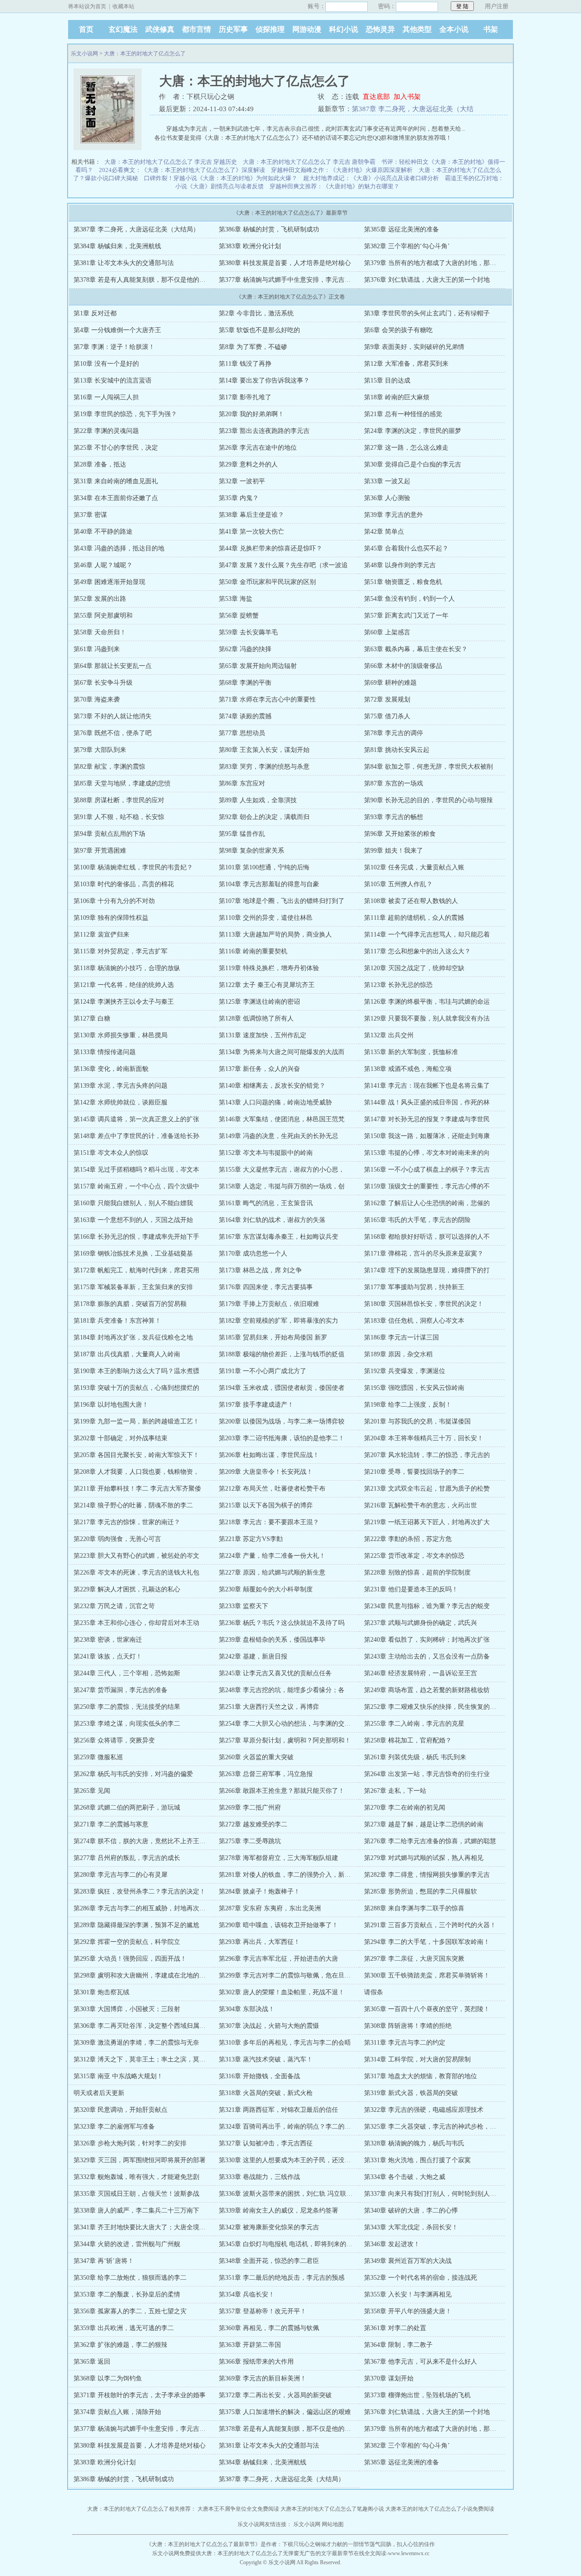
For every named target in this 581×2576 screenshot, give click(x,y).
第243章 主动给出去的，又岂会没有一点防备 (427, 1656)
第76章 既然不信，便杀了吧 (113, 733)
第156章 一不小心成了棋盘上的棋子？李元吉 (427, 1170)
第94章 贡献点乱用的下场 (109, 834)
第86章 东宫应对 (242, 783)
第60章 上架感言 (387, 632)
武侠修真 (160, 29)
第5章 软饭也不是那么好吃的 (259, 330)
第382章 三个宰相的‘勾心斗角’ (407, 246)
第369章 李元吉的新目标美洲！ (263, 2378)
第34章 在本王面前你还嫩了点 (116, 498)
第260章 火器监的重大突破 (256, 1757)
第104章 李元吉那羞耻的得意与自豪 (269, 884)
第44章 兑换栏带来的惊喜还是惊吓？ (271, 548)
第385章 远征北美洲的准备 (401, 229)
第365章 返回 (92, 2362)
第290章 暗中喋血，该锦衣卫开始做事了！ (278, 1925)
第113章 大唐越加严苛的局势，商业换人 (275, 935)
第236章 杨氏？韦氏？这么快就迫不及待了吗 (282, 1623)
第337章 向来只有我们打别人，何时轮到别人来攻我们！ (443, 2194)
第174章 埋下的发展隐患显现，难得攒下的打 (427, 1270)
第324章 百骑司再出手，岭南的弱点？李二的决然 (288, 2127)
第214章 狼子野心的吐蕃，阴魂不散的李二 (133, 1505)
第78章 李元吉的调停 (394, 733)
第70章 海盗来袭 (97, 699)
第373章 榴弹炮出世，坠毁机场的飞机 (417, 2395)
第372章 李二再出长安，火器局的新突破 (275, 2395)
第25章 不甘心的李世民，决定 (116, 448)
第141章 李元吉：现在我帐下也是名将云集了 (427, 1086)
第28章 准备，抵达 (100, 464)
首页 (86, 29)
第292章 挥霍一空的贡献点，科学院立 (127, 1942)
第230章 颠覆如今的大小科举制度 (266, 1589)
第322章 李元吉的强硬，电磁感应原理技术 (424, 2110)
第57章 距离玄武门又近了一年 (406, 616)
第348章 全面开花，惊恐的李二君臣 (269, 2261)
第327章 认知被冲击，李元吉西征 (266, 2143)
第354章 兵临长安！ (247, 2294)
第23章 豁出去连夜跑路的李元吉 (264, 431)
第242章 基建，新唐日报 (253, 1656)
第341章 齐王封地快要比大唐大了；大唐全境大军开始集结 (155, 2227)
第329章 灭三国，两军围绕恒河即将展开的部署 (140, 2160)
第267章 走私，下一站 (395, 1791)
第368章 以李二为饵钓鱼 (108, 2378)
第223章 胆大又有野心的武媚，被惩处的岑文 (136, 1556)
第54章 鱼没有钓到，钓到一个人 (409, 599)
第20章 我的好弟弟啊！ (251, 414)
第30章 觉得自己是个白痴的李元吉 (413, 464)
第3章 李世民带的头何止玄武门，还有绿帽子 (427, 313)
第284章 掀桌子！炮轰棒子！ (259, 1892)
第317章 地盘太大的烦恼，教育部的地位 (421, 2076)
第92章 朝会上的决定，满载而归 (264, 817)
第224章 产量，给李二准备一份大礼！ (272, 1556)
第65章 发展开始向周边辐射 (258, 666)
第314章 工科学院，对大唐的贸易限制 (417, 2059)
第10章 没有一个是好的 (106, 364)
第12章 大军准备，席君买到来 (406, 364)
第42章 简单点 (384, 532)
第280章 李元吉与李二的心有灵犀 (121, 1875)
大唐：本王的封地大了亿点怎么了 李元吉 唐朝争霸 (309, 162)
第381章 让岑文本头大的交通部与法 (124, 263)
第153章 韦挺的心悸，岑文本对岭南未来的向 (427, 1153)
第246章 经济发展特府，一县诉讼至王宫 (421, 1673)
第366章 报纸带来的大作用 (256, 2362)
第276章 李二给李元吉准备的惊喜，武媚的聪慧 (430, 1841)
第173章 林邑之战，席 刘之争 (260, 1270)
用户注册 (497, 6)
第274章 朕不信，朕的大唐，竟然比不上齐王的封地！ (149, 1841)
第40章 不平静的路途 (103, 532)
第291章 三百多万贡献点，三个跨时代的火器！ (430, 1925)
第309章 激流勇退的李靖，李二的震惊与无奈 (136, 2043)
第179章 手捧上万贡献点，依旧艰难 (269, 1304)
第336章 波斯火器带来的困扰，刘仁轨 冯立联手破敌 (292, 2194)
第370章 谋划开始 (389, 2378)
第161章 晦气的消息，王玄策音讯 (266, 1203)
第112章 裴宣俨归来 (101, 935)
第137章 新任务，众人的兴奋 (259, 1069)
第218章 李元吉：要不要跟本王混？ (269, 1522)
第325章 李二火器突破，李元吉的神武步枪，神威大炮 (440, 2127)
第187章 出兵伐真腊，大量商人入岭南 (127, 1354)
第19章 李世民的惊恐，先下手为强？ (125, 414)
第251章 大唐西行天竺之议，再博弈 (269, 1707)
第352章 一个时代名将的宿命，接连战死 (421, 2278)
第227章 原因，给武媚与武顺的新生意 (272, 1573)
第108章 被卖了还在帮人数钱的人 (411, 901)
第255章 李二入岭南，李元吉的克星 (414, 1724)
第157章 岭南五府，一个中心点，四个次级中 (136, 1186)
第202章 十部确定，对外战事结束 (121, 1438)
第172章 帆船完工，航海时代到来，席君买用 (136, 1270)
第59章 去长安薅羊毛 (248, 632)
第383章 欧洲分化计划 (250, 246)
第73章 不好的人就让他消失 (113, 716)
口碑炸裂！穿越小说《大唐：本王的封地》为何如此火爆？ (221, 178)
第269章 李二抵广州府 (250, 1808)
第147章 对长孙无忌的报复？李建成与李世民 (427, 1119)
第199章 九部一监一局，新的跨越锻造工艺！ (136, 1421)
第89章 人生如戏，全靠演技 (258, 800)
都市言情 (197, 29)
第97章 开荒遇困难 (100, 851)
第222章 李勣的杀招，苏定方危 (408, 1539)
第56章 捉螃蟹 (239, 616)
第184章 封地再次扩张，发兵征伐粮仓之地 (133, 1337)
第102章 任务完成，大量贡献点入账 (414, 867)
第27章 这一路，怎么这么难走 (406, 448)
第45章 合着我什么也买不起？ (406, 548)
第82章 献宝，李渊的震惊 (109, 767)
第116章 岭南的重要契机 (253, 951)
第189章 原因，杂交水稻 (398, 1354)
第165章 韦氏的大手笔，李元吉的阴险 (417, 1220)
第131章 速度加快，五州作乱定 (263, 1035)
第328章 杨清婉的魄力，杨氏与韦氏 (414, 2143)
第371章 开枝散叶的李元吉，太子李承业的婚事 (140, 2395)
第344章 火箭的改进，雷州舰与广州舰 (127, 2244)
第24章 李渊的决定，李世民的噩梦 (413, 431)
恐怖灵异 (380, 29)
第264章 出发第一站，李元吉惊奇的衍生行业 (427, 1774)
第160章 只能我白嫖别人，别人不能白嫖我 (133, 1203)
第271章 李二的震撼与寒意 (111, 1824)
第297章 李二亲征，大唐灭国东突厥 (414, 1959)
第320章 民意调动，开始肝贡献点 (121, 2110)
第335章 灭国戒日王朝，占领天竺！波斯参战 (136, 2194)
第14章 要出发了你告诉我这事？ (264, 380)
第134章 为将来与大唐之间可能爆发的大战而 (282, 1052)
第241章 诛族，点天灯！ (108, 1656)
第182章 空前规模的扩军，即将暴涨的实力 (278, 1321)
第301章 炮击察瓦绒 (101, 1992)
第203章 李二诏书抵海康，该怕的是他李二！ (282, 1438)
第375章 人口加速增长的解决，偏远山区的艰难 (285, 2412)
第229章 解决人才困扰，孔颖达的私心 (127, 1589)
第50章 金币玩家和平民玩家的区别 (267, 582)
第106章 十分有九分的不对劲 (114, 901)
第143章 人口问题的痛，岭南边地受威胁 (275, 1102)
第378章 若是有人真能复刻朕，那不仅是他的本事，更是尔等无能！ (168, 280)
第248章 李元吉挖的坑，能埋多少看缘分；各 (282, 1690)
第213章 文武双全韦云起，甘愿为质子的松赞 (427, 1489)
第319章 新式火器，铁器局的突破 (411, 2093)
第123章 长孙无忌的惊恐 (398, 985)
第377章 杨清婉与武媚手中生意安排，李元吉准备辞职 (294, 280)
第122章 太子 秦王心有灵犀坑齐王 (267, 985)
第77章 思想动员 (242, 733)
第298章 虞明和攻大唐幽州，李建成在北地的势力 (143, 1975)
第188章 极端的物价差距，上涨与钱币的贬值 (282, 1354)
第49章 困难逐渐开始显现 (109, 582)
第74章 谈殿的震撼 (245, 716)
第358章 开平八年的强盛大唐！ (408, 2311)
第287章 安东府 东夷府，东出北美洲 (270, 1908)
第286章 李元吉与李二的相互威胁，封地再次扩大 (143, 1908)
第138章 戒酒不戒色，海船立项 (408, 1069)
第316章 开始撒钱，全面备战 (259, 2076)
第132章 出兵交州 (389, 1035)
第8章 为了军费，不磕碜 (253, 347)
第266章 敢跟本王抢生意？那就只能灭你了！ (282, 1791)
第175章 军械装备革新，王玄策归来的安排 (133, 1287)
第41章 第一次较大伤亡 (251, 532)
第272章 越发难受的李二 (253, 1824)
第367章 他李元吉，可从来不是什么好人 (421, 2362)
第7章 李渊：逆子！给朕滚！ (114, 347)
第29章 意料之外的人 (248, 464)
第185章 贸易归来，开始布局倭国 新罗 (273, 1337)
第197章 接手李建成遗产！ (256, 1405)
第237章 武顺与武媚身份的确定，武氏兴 (421, 1623)
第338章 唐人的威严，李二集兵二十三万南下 (136, 2210)
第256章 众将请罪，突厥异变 (114, 1740)
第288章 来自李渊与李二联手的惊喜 (414, 1908)
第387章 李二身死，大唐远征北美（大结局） (136, 229)
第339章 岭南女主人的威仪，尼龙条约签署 (278, 2210)
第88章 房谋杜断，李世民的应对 (119, 800)
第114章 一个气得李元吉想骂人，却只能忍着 (427, 935)
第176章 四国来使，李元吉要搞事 (266, 1287)
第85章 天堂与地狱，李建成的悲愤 (122, 783)
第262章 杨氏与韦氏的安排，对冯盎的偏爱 (133, 1774)
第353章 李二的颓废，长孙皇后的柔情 (127, 2294)
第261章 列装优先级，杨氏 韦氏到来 (415, 1757)
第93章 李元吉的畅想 (394, 817)
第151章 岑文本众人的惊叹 (111, 1153)
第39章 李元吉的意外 (394, 515)
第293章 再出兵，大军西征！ (259, 1942)
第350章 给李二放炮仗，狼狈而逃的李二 (130, 2278)
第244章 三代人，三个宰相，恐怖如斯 (127, 1673)
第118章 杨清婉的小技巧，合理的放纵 (127, 968)
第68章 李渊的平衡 (245, 683)
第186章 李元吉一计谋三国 (401, 1337)
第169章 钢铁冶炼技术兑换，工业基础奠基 (133, 1254)
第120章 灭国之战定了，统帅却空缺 (414, 968)
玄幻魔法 (123, 29)
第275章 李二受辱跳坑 (250, 1841)
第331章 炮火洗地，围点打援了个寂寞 (417, 2160)
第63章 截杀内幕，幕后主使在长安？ (416, 649)
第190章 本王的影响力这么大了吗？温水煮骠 (136, 1371)
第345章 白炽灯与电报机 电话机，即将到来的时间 (289, 2244)
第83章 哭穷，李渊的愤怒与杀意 (264, 767)
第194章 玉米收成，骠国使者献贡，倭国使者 (282, 1388)
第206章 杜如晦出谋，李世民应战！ (269, 1455)
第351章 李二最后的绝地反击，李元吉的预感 (282, 2278)
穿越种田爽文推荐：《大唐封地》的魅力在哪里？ (335, 186)
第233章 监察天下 (244, 1606)
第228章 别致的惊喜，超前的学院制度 (417, 1573)
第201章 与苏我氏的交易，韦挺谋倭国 (417, 1421)
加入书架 (407, 97)
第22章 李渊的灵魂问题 (106, 431)
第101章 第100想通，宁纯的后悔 (264, 867)
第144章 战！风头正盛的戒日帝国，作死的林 (427, 1102)
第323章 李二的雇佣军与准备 (114, 2127)
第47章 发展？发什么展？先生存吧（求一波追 (283, 565)
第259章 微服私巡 (98, 1757)
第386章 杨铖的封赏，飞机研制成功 (269, 229)
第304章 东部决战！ (247, 2009)
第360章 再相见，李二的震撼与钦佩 (269, 2328)
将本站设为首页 (87, 6)
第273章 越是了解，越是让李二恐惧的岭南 (424, 1824)
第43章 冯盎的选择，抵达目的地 (119, 548)
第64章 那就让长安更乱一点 (113, 666)
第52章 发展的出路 (100, 599)
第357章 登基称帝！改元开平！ (263, 2311)
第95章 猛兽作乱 (242, 834)
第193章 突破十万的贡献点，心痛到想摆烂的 (136, 1388)
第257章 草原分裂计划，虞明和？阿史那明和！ (285, 1740)
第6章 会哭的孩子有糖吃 (398, 330)
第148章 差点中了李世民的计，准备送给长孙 (136, 1136)
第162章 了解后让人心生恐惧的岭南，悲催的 (427, 1203)
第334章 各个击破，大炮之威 (405, 2177)
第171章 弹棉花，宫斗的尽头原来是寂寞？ (424, 1254)
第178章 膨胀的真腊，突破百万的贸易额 (130, 1304)
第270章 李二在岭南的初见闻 (405, 1808)
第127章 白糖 (92, 1018)
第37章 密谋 (90, 515)
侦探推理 (270, 29)
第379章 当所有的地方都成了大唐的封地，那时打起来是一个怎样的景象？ (468, 263)
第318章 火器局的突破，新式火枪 (266, 2093)
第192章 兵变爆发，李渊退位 (405, 1371)
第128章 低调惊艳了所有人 (256, 1018)
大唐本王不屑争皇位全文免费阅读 (238, 2509)
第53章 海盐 (236, 599)
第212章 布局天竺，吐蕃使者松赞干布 (272, 1489)
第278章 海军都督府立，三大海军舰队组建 (278, 1858)
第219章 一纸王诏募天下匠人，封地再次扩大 (427, 1522)
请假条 (374, 1992)
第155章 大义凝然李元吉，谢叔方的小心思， (282, 1170)
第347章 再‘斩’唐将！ (104, 2261)
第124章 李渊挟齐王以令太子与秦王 (124, 1002)
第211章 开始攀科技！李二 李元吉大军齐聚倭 (137, 1489)
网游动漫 (307, 29)
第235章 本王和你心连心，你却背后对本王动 (136, 1623)
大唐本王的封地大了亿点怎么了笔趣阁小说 (332, 2509)
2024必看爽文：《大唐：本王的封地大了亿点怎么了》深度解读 (182, 170)
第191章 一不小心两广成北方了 (263, 1371)
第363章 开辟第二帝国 (250, 2345)
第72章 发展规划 (387, 699)
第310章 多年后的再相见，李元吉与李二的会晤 (285, 2043)
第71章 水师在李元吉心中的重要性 (267, 699)
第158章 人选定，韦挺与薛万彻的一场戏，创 (282, 1186)
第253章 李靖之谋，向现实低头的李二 (127, 1724)
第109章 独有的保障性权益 (111, 918)
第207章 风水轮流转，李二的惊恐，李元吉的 (427, 1455)
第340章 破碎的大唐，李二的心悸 (411, 2210)
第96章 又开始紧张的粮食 (400, 834)
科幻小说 (344, 29)
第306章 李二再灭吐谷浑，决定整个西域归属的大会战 (149, 2026)
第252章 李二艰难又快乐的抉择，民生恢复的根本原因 (440, 1707)
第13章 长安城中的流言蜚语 (113, 380)
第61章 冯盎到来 (97, 649)
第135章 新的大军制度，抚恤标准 (411, 1052)
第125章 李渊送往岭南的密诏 (259, 1002)
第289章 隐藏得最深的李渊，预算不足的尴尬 (136, 1925)
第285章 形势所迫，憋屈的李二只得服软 (421, 1892)
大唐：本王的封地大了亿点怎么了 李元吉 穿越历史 (171, 162)
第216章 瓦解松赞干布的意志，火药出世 (421, 1505)
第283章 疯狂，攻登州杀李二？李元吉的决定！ (140, 1892)
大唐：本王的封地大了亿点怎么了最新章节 (203, 2544)
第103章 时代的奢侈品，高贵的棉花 (124, 884)
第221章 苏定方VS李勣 (251, 1539)
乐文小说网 (84, 54)
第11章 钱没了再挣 (245, 364)
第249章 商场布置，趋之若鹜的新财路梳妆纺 (427, 1690)
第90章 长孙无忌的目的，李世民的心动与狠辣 (428, 800)
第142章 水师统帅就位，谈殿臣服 (121, 1102)
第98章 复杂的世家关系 (251, 851)
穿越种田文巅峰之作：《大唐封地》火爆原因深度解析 (342, 170)
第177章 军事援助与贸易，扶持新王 (414, 1287)
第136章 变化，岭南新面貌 (111, 1069)
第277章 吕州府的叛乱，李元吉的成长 (127, 1858)
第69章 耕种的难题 (390, 683)
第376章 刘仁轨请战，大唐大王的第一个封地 (427, 280)
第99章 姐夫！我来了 (394, 851)
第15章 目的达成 (387, 380)
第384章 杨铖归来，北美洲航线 (117, 246)
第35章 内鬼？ (239, 498)
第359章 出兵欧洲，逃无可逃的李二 (124, 2328)
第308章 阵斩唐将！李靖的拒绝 (408, 2026)
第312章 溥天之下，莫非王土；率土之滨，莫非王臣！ (149, 2059)
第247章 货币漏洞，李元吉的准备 (121, 1690)
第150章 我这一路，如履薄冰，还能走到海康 (427, 1136)
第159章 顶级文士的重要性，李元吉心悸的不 (427, 1186)
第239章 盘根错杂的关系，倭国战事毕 (272, 1640)
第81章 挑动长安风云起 (397, 750)
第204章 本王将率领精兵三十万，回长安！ (424, 1438)
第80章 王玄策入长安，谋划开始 (264, 750)
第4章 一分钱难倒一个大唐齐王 (117, 330)
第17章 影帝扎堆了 (245, 397)
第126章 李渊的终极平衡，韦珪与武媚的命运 (427, 1002)
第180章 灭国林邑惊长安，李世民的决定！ (424, 1304)
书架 (491, 29)
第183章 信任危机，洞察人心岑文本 (414, 1321)
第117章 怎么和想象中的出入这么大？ (417, 951)
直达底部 (376, 97)
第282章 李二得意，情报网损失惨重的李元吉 (427, 1875)
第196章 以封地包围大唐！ (111, 1405)
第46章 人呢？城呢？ (103, 565)
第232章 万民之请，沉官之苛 (114, 1606)
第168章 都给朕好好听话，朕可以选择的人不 (427, 1237)
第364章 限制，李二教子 (398, 2345)
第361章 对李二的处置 (395, 2328)
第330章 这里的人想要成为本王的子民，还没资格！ (291, 2160)
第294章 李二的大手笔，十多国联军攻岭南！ (427, 1942)
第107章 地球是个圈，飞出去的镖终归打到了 (282, 901)
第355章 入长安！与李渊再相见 (408, 2294)
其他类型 (417, 29)
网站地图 (333, 2524)
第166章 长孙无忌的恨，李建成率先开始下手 (136, 1237)
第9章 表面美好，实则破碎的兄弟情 (414, 347)
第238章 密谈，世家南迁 (108, 1640)
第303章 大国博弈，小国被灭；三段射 (127, 2009)
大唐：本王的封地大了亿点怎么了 (145, 54)
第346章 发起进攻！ (392, 2244)
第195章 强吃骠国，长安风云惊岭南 (414, 1388)
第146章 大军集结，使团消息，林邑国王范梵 (282, 1119)
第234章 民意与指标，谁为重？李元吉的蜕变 (427, 1606)
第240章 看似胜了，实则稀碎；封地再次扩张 (427, 1640)
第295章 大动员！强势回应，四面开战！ (130, 1959)
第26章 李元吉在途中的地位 (258, 448)
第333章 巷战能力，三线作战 (259, 2177)
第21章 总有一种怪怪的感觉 (403, 414)
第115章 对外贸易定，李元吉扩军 (121, 951)
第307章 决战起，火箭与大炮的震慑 (269, 2026)
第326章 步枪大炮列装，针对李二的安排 (130, 2143)
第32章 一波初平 (242, 481)
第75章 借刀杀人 (387, 716)
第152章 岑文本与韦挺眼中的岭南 (266, 1153)
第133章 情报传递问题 (105, 1052)
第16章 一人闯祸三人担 (106, 397)
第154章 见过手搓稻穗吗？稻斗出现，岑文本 (136, 1170)
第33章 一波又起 (387, 481)
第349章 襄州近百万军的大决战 (408, 2261)
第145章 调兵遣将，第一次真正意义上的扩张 (136, 1119)
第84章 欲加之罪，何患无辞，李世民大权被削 (428, 767)
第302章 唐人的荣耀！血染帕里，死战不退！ (282, 1992)
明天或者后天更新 (99, 2093)
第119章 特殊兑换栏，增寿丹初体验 (269, 968)
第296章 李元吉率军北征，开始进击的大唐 (278, 1959)
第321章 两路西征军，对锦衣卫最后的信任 (278, 2110)
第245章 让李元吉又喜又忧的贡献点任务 (275, 1673)
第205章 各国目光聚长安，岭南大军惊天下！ (136, 1455)
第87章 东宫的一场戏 (394, 783)
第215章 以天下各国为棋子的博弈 (266, 1505)
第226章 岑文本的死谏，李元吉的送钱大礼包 (136, 1573)
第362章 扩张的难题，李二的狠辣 (121, 2345)
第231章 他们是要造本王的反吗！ (411, 1589)
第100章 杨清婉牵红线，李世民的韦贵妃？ (133, 867)
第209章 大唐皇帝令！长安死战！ (266, 1472)
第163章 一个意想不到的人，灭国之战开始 (133, 1220)
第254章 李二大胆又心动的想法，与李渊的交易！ (288, 1724)
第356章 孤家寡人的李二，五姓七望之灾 (130, 2311)
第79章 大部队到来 (100, 750)
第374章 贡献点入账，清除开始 (117, 2412)
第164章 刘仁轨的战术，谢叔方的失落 (272, 1220)
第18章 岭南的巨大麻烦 (397, 397)
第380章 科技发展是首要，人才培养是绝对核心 (285, 263)
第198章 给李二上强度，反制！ (408, 1405)
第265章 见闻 (92, 1791)
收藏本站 (123, 6)
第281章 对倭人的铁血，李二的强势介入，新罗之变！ (294, 1875)
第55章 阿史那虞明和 (103, 616)
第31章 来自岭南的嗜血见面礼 (116, 481)
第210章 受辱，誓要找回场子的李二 (414, 1472)
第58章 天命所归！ (100, 632)
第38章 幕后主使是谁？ (251, 515)
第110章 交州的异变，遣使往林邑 (266, 918)
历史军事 (233, 29)
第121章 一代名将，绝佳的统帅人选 (124, 985)
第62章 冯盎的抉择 (245, 649)
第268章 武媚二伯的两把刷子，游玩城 (127, 1808)
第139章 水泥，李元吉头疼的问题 (121, 1086)
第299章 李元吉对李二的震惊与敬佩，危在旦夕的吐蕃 (294, 1975)
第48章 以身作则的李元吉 (400, 565)
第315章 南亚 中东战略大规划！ (118, 2076)
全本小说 (454, 29)
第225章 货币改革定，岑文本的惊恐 (414, 1556)
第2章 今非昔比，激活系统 (256, 313)
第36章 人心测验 (387, 498)
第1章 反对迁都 (95, 313)
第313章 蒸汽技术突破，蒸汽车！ (266, 2059)
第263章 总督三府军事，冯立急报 (266, 1774)
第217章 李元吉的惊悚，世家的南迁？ (127, 1522)
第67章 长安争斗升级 (103, 683)
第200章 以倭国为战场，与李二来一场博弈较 (282, 1421)
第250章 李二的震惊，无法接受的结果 (127, 1707)
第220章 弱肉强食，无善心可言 (117, 1539)
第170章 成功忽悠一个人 (253, 1254)
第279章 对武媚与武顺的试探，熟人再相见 (424, 1858)
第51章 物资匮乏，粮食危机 (403, 582)
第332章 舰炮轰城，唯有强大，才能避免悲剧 (136, 2177)
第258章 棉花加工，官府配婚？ (408, 1740)
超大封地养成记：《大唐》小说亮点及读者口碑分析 (371, 178)
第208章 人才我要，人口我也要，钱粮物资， (136, 1472)
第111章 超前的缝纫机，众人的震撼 (414, 918)
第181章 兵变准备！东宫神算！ (117, 1321)
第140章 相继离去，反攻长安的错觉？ (272, 1086)
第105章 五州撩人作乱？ (398, 884)
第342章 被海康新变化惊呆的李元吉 (269, 2227)
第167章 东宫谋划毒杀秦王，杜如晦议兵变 (278, 1237)
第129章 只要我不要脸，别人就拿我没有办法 (427, 1018)
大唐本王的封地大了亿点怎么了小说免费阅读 (440, 2509)
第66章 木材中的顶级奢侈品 (403, 666)
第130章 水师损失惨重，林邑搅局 (121, 1035)
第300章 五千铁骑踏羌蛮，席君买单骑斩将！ (427, 1975)
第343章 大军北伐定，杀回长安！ (411, 2227)
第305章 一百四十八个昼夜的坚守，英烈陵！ (427, 2009)
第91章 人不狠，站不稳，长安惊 (119, 817)
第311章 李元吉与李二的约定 (405, 2043)
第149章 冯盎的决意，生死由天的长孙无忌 (278, 1136)
